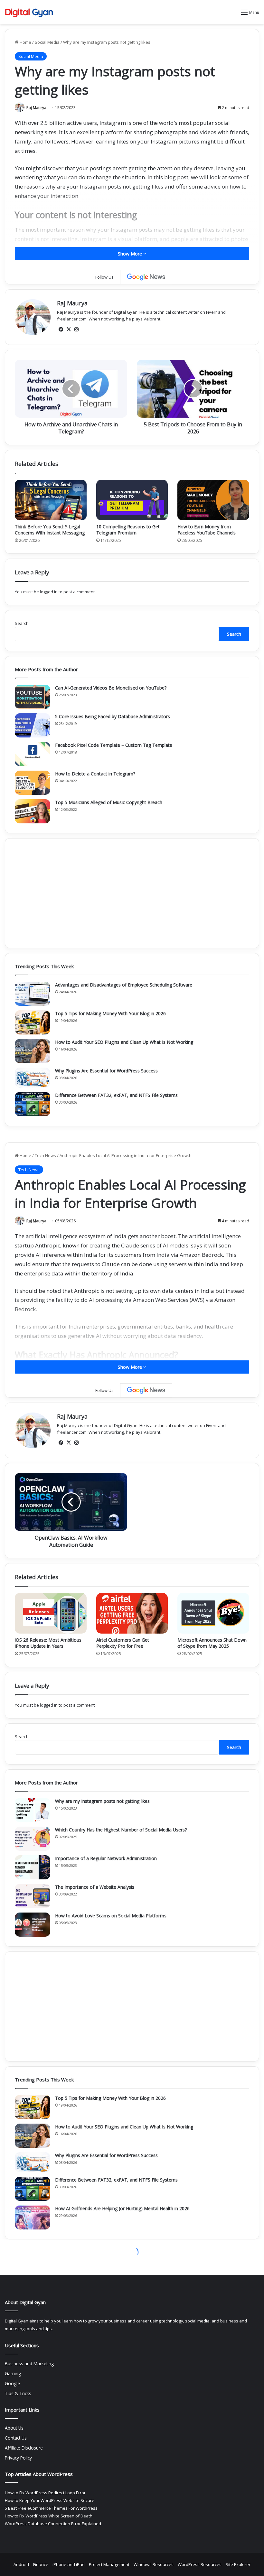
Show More (131, 254)
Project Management (109, 2564)
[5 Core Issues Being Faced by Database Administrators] (33, 725)
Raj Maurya (36, 108)
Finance (41, 2564)
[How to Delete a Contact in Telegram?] (33, 783)
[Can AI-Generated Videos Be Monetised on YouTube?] (33, 697)
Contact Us (16, 2438)
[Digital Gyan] (29, 12)
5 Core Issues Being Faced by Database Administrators (113, 716)
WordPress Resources (200, 2564)
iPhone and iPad (69, 2564)
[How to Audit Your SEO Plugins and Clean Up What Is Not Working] (33, 1051)
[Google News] (146, 277)
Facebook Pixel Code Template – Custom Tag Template (114, 745)
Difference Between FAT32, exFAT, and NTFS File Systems (116, 1095)
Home (25, 42)
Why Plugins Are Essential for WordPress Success (106, 1071)
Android (21, 2564)
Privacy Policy (18, 2458)
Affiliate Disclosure (24, 2448)
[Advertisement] (132, 893)
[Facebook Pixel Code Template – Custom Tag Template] (33, 754)
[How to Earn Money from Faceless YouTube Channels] (213, 500)
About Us (14, 2428)
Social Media (47, 42)
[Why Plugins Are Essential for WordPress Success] (33, 1078)
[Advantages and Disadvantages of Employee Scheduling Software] (33, 994)
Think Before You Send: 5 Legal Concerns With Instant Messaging (50, 530)
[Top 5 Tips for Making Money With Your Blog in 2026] (33, 1022)
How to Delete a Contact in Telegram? (95, 774)
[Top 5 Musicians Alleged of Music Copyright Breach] (33, 811)
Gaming (13, 2373)
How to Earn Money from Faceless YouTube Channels (207, 530)
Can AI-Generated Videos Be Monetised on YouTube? (111, 688)
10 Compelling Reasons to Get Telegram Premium (128, 530)
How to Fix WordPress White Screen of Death (49, 2516)
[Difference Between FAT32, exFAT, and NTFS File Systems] (33, 1104)
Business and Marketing (29, 2363)
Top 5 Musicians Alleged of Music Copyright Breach (109, 802)
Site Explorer (238, 2564)
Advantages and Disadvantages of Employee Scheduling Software (124, 985)
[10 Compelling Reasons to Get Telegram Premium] (132, 500)
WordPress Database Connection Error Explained (53, 2524)
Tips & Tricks (18, 2393)
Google (12, 2383)
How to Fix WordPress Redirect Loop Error (45, 2493)
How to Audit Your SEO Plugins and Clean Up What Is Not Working (124, 1042)
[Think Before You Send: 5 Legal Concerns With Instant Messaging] (51, 500)
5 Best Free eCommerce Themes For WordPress (51, 2508)
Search (22, 623)
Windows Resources (154, 2564)
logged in (49, 592)
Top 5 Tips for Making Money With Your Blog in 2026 (110, 1013)
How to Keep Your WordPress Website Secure (50, 2500)
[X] (69, 329)
